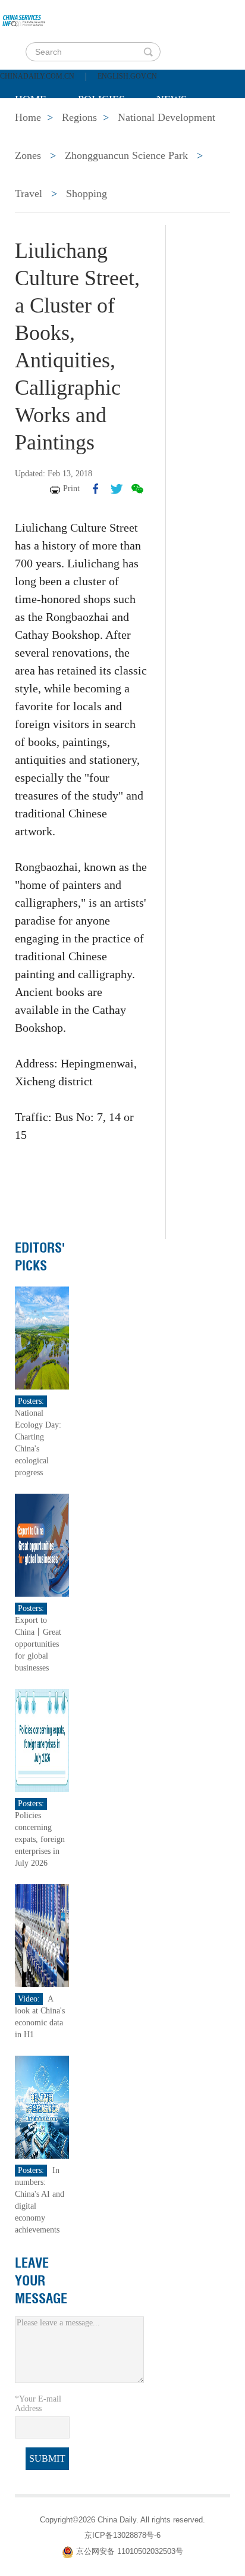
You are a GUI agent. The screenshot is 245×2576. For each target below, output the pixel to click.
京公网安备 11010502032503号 (130, 2551)
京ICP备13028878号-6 (122, 2535)
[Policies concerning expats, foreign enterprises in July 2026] (42, 1740)
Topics (114, 129)
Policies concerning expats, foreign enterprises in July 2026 (40, 1839)
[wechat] (137, 489)
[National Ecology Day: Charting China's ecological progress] (42, 1337)
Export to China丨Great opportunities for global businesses (38, 1644)
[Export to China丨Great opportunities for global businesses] (42, 1545)
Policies (101, 99)
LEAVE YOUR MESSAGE (41, 2281)
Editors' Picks (40, 1257)
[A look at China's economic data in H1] (42, 1935)
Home (31, 99)
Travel (29, 193)
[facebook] (96, 489)
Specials (40, 129)
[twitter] (117, 489)
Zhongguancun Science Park (126, 155)
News (172, 99)
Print (71, 488)
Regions (187, 129)
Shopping (87, 193)
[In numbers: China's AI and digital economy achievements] (42, 2107)
